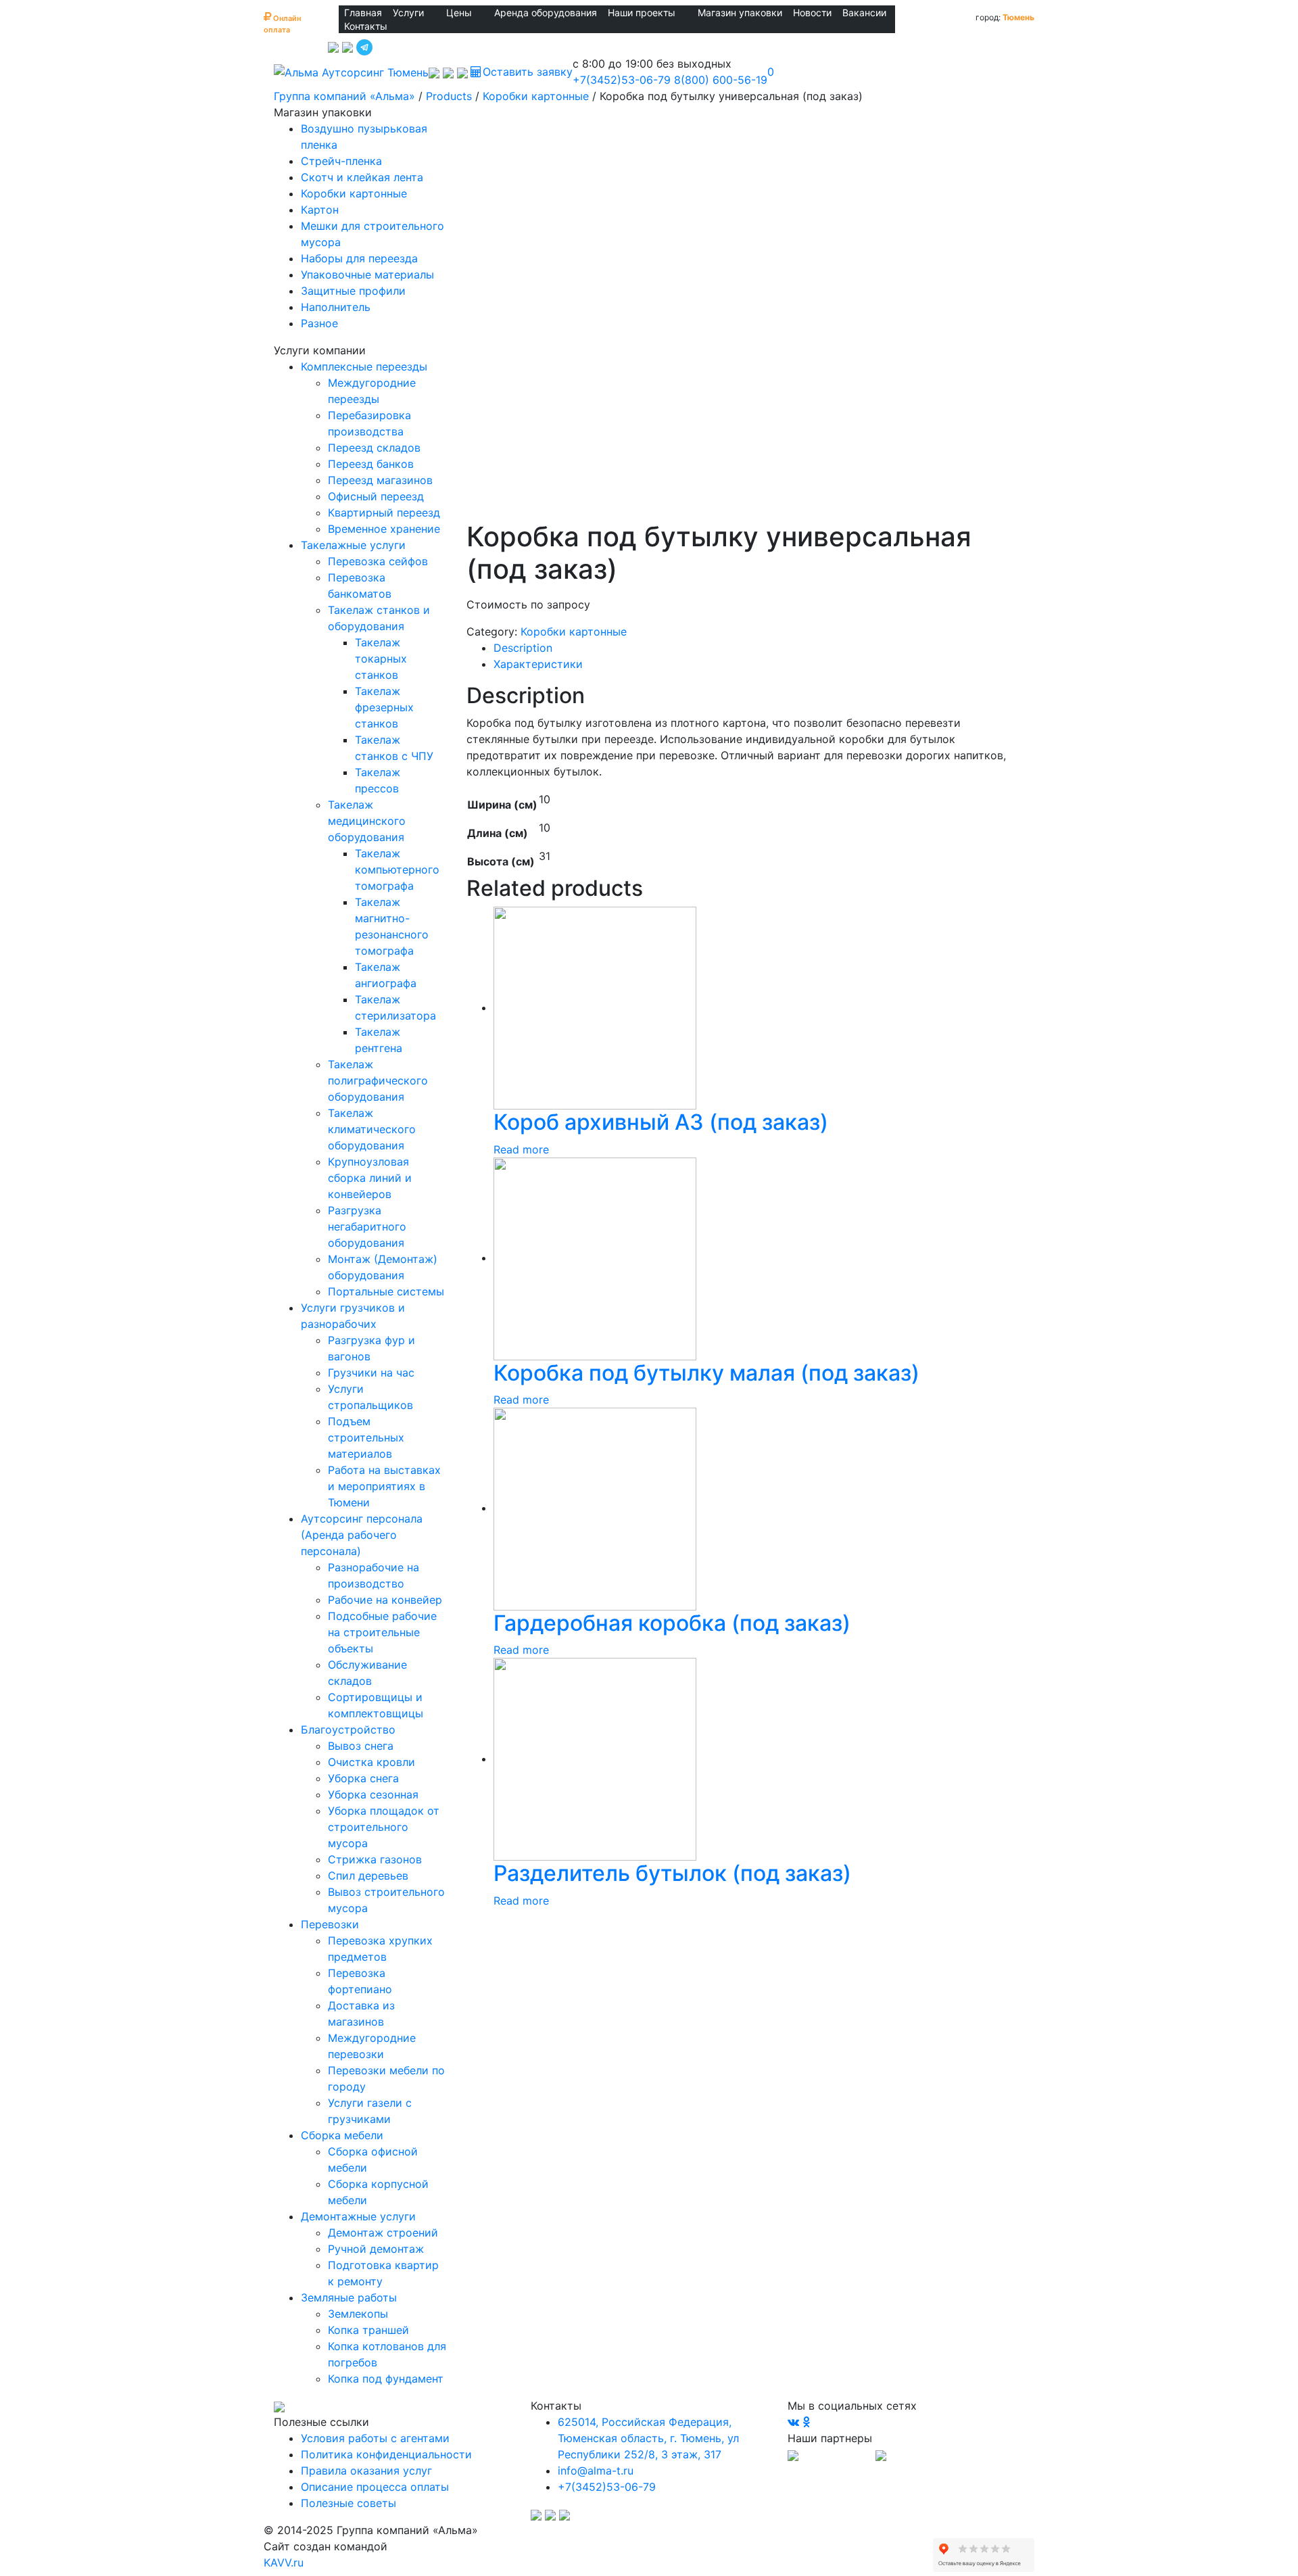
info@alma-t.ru (596, 2471)
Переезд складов (374, 448)
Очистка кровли (371, 1762)
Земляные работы (349, 2297)
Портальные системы (386, 1291)
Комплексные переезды (364, 366)
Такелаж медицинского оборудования (367, 821)
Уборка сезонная (373, 1794)
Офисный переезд (376, 496)
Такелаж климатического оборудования (372, 1129)
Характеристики (538, 664)
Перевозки (330, 1924)
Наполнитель (336, 307)
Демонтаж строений (383, 2233)
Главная (363, 13)
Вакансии (864, 13)
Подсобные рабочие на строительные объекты (382, 1632)
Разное (319, 323)
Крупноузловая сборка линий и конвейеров (370, 1178)
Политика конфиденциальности (386, 2454)
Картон (320, 210)
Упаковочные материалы (367, 275)
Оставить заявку (528, 72)
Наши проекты (642, 13)
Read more (521, 1149)
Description (523, 648)
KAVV (284, 2562)
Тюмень (1018, 17)
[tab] (759, 648)
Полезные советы (348, 2503)
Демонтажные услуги (358, 2216)
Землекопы (358, 2314)
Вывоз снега (361, 1746)
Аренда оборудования (546, 13)
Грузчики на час (371, 1373)
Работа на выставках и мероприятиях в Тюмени (384, 1486)
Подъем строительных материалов (366, 1437)
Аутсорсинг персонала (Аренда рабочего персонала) (362, 1535)
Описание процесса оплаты (375, 2487)
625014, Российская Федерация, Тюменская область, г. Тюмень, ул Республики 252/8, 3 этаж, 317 (648, 2438)
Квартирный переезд (384, 512)
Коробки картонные (354, 193)
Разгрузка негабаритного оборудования (367, 1226)
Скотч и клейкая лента (362, 177)
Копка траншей (368, 2330)
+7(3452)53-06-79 (622, 80)
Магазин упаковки (740, 13)
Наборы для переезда (359, 258)
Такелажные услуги (353, 545)
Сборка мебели (342, 2135)
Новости (812, 13)
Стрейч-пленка (341, 161)
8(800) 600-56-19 (721, 80)
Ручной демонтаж (376, 2249)
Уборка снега (363, 1778)
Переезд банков (371, 464)
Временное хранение (384, 529)
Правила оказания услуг (366, 2471)
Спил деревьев (368, 1876)
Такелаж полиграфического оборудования (378, 1080)
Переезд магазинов (380, 480)
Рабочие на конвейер (385, 1600)
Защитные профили (353, 291)
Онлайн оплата (282, 21)
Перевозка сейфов (378, 561)
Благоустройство (348, 1730)
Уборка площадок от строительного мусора (384, 1827)
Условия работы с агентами (375, 2438)
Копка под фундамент (386, 2379)
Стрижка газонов (375, 1859)
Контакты (366, 26)
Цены (459, 13)
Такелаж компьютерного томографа (397, 869)
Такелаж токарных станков (381, 659)
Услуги (408, 13)
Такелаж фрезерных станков (384, 707)
